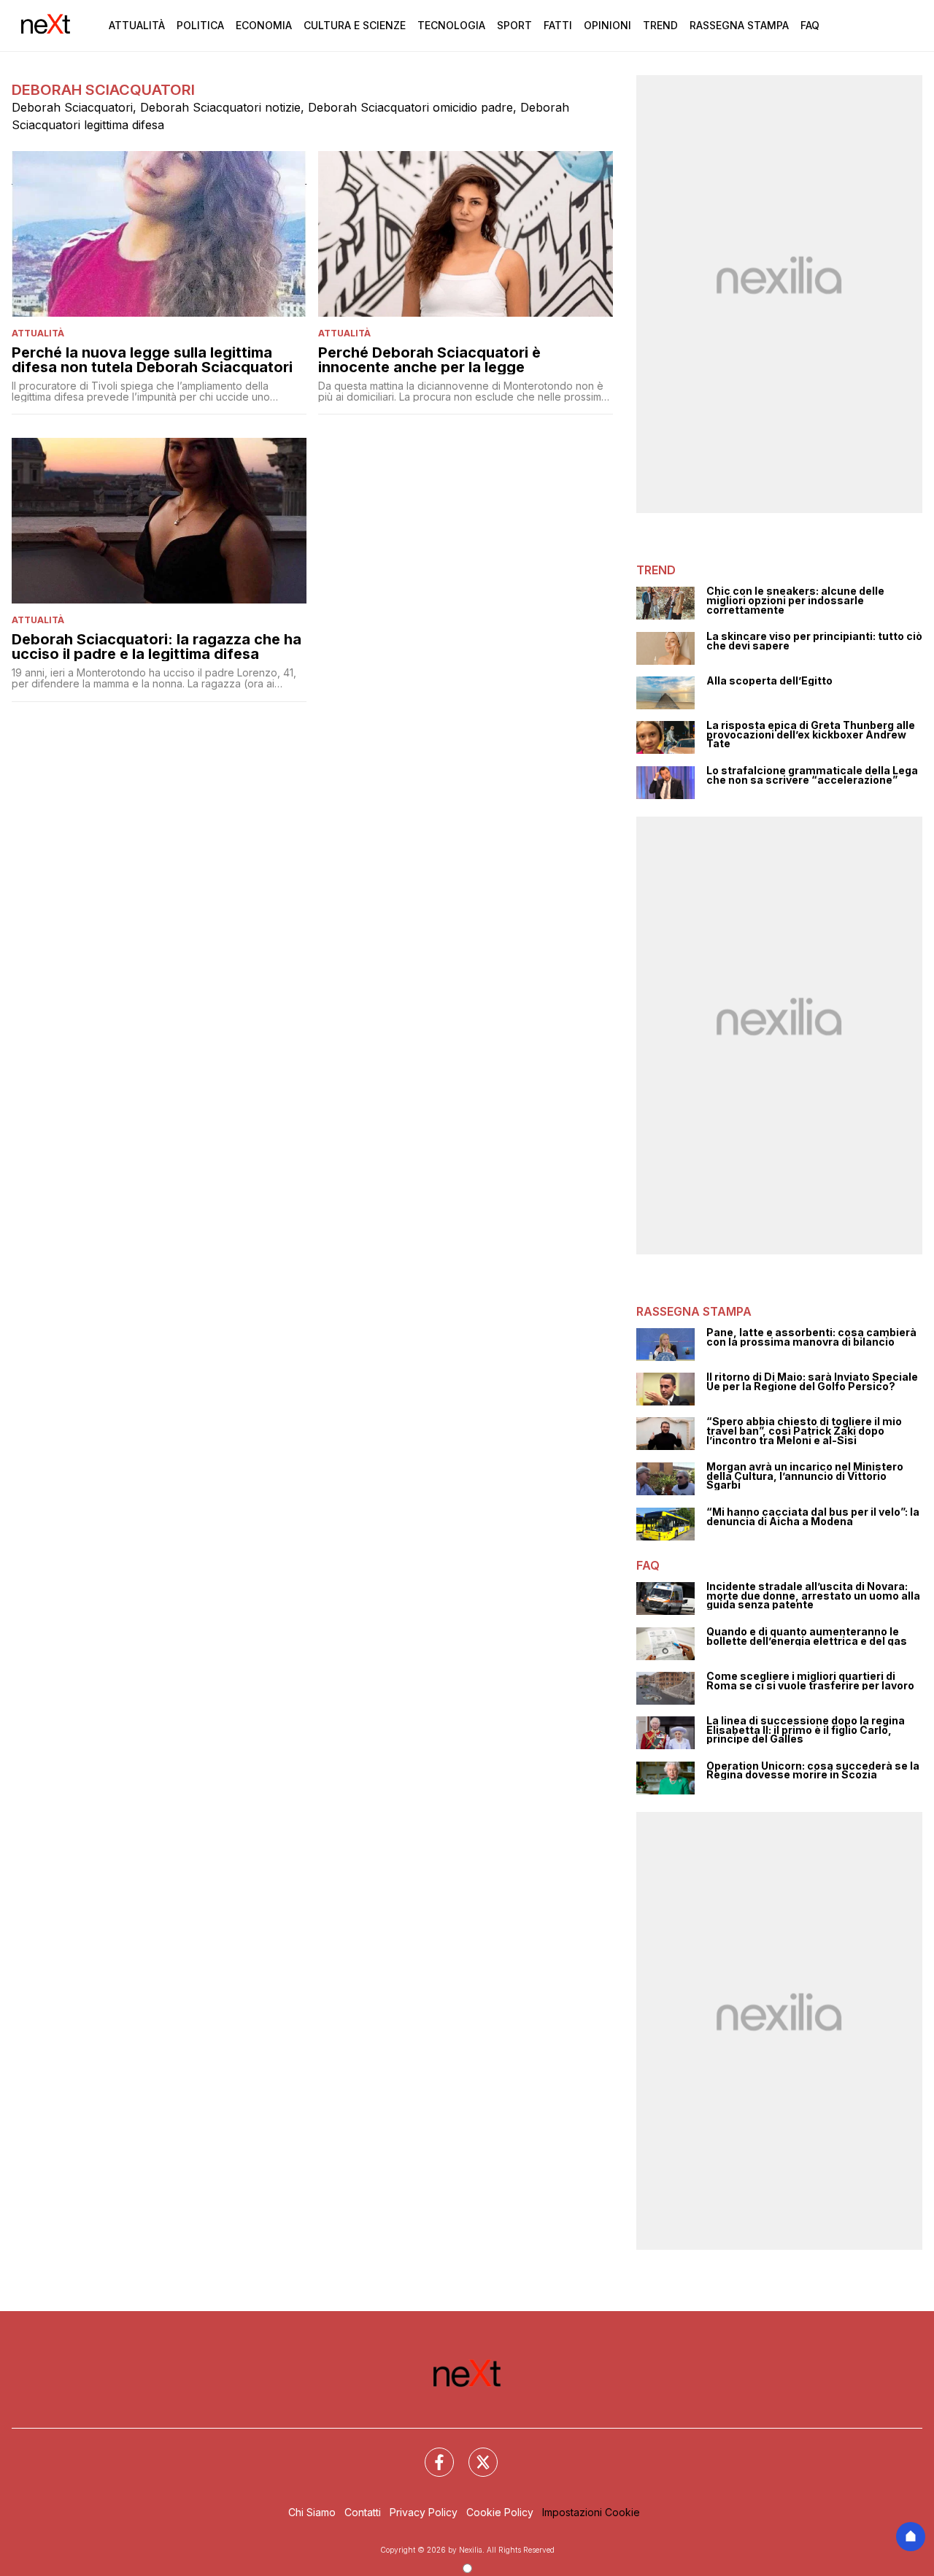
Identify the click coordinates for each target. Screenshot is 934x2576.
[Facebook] (431, 2453)
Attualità (137, 25)
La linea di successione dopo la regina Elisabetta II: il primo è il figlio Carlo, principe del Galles (806, 1730)
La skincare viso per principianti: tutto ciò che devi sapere (814, 641)
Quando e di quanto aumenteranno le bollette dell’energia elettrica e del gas (807, 1636)
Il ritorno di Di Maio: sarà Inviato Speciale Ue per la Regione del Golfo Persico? (812, 1382)
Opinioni (607, 25)
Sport (514, 25)
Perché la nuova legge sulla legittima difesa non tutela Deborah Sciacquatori (152, 360)
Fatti (558, 25)
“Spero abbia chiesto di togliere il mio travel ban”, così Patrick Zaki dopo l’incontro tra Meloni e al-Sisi (804, 1431)
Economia (264, 25)
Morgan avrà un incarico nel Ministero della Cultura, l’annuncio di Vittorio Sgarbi (805, 1476)
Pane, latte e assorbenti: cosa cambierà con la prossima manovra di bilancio (811, 1337)
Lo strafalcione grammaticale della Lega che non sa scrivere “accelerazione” (812, 775)
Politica (200, 25)
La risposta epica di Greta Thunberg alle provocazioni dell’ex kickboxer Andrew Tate (811, 735)
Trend (660, 25)
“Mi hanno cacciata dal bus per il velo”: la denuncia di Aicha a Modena (813, 1517)
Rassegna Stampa (739, 25)
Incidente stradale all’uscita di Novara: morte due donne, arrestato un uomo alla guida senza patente (813, 1596)
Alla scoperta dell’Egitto (769, 681)
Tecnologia (451, 25)
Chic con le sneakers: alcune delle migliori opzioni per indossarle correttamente (795, 601)
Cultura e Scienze (355, 25)
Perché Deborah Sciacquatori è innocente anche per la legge (429, 360)
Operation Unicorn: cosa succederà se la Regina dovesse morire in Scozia (813, 1771)
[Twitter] (474, 2453)
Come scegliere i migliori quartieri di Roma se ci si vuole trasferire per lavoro (810, 1681)
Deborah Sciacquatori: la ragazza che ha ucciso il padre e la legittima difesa (157, 647)
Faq (810, 25)
